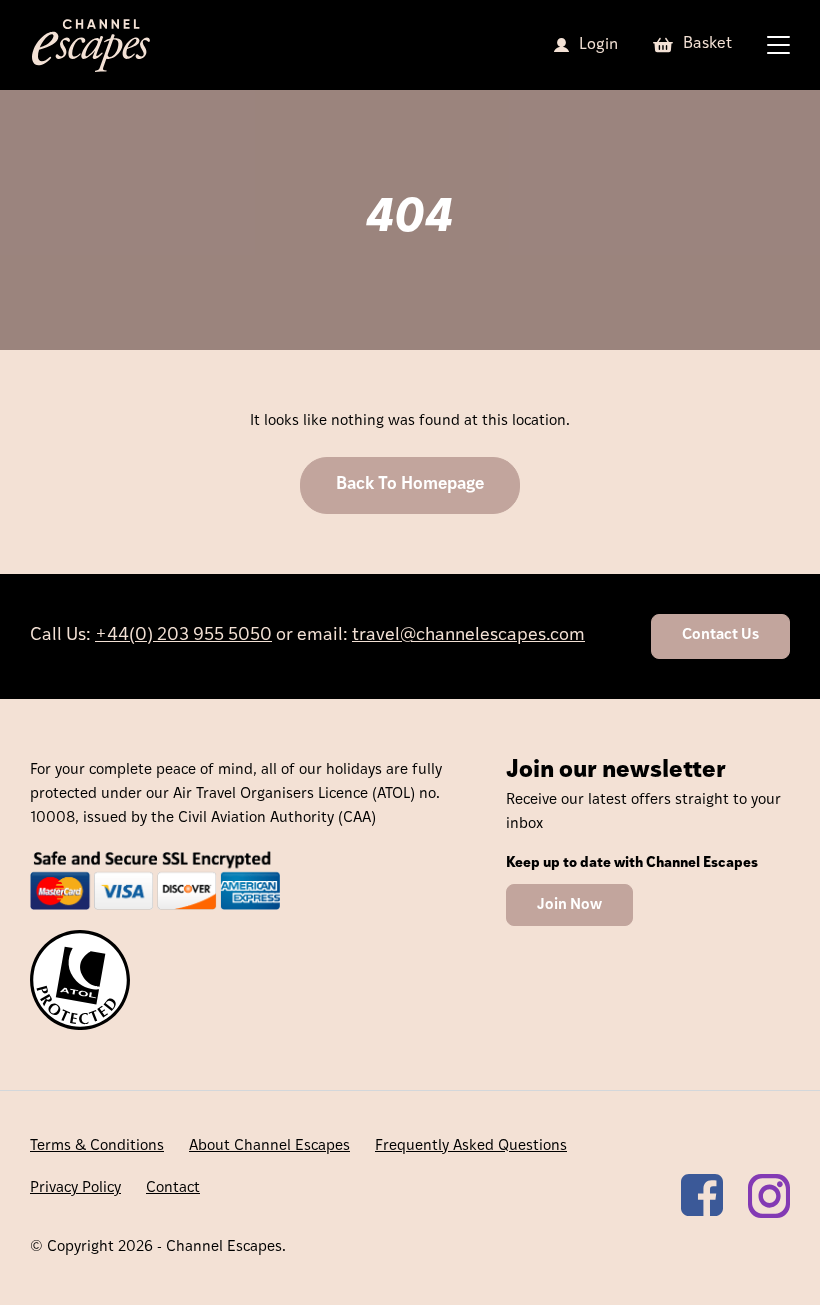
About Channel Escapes (269, 1146)
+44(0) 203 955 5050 (183, 636)
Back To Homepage (410, 484)
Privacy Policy (75, 1188)
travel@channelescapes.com (468, 636)
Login (598, 45)
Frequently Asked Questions (471, 1146)
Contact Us (720, 635)
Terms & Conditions (97, 1146)
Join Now (569, 905)
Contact (173, 1188)
